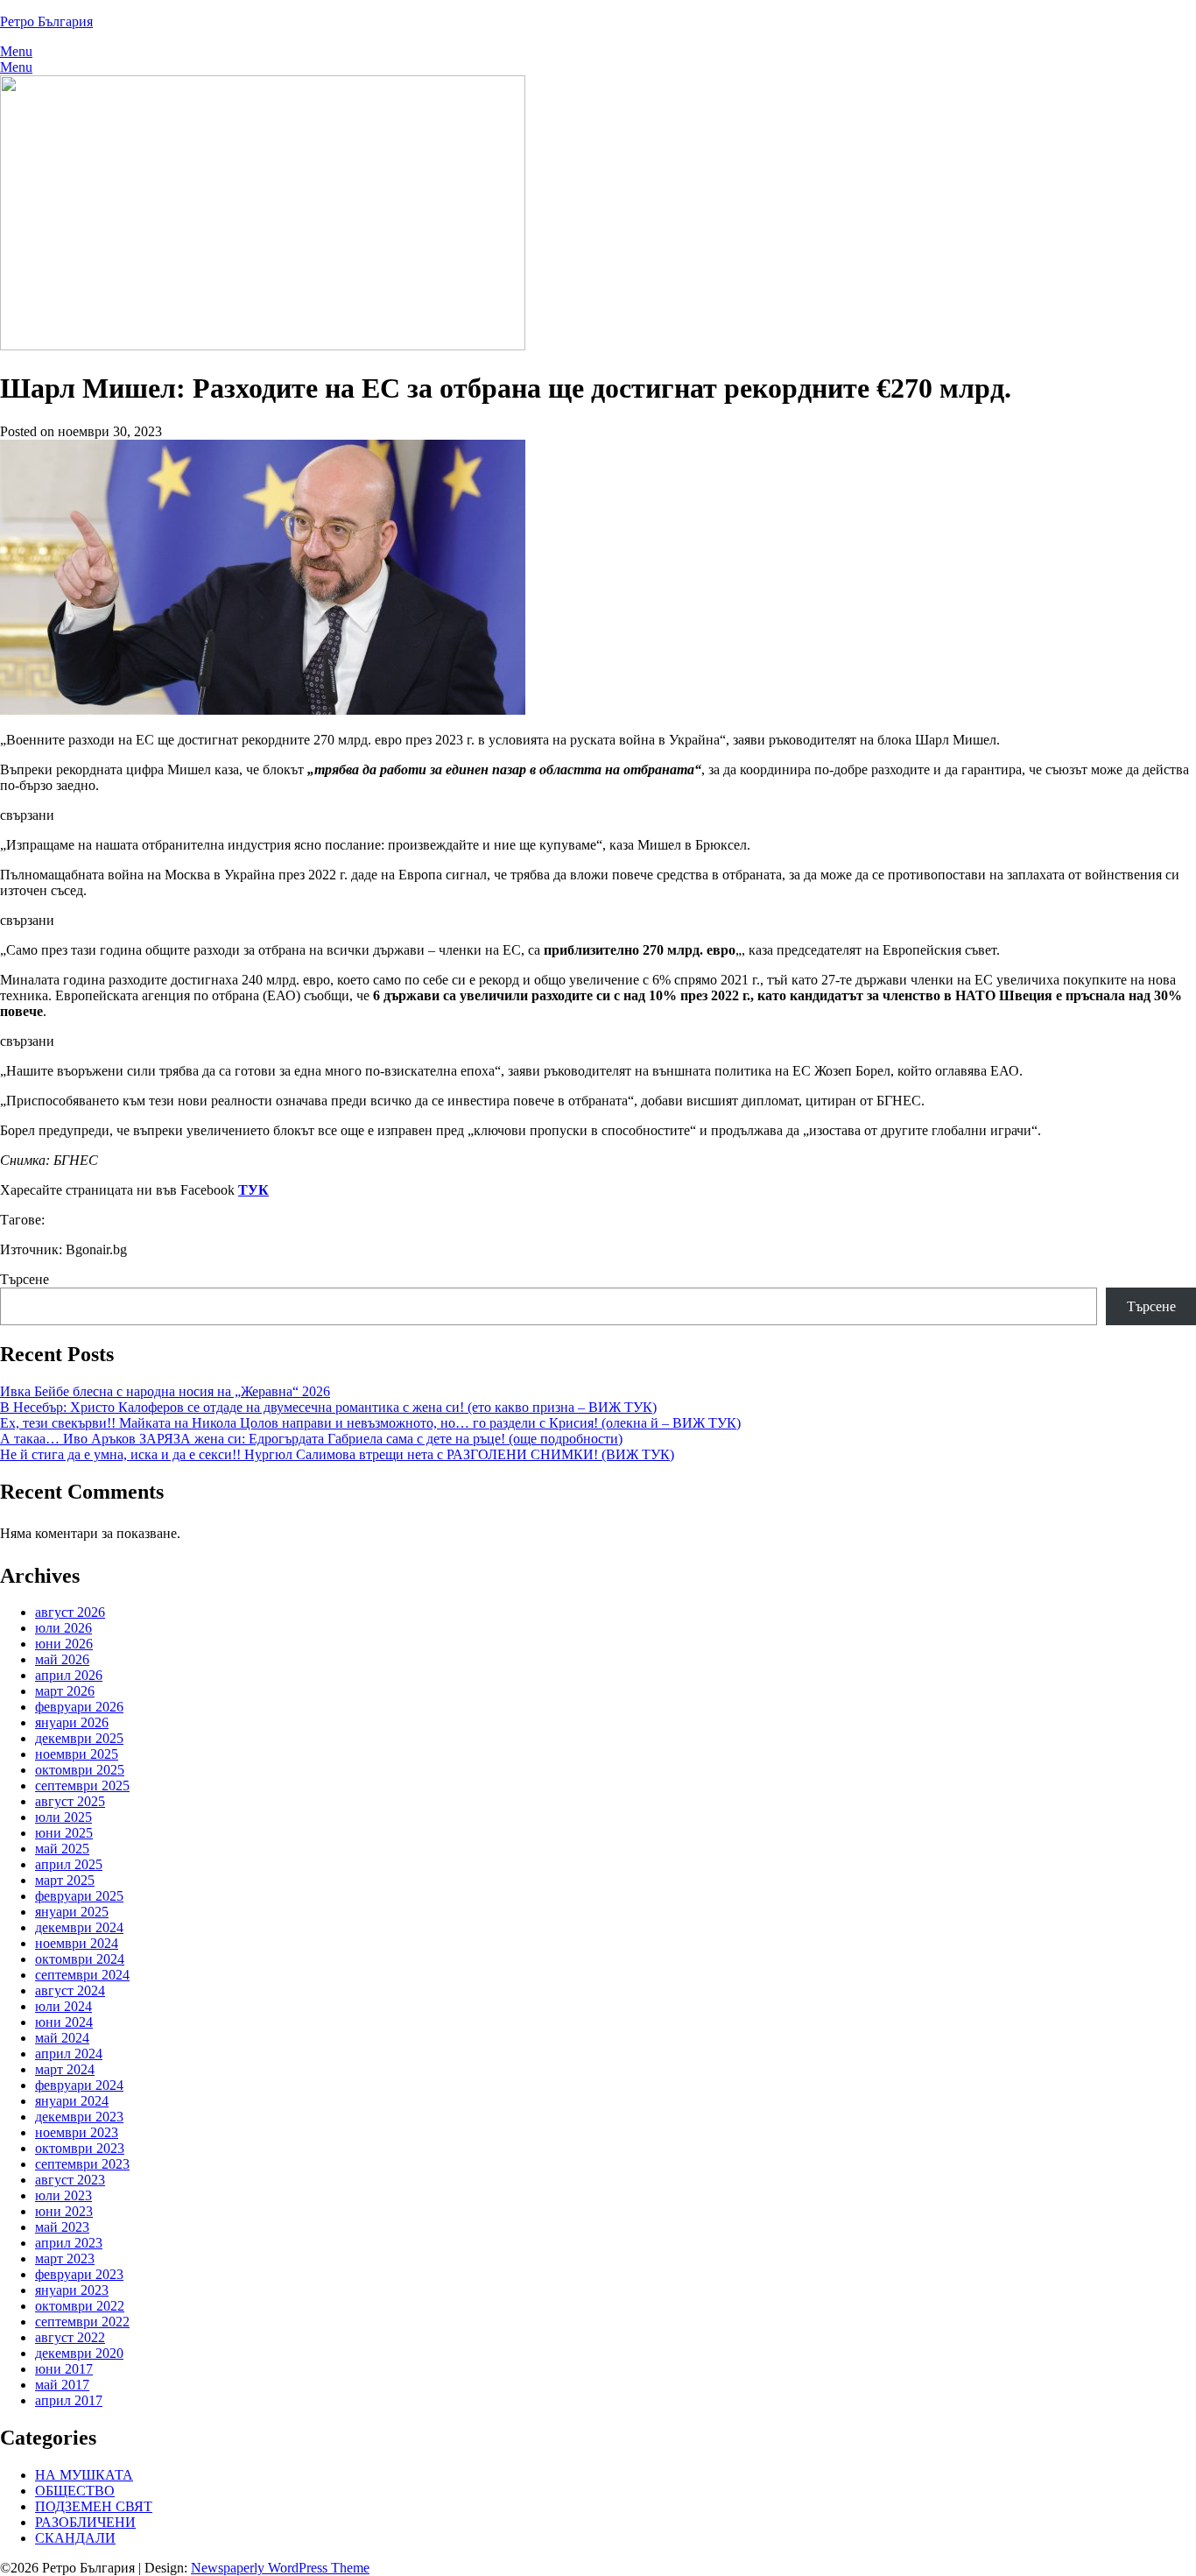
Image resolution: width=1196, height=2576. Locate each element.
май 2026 (62, 1659)
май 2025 (62, 1849)
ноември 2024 (77, 1943)
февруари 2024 (79, 2085)
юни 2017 (64, 2369)
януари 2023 (72, 2290)
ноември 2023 (77, 2132)
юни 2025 (64, 1833)
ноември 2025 (77, 1754)
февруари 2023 (79, 2274)
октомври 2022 (80, 2306)
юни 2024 (64, 2022)
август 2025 (70, 1801)
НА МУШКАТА (84, 2475)
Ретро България (46, 21)
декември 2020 (79, 2353)
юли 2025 (63, 1817)
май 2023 (62, 2227)
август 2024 (70, 1990)
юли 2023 (63, 2195)
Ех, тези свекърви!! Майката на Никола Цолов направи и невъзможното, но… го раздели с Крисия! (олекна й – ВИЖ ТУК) (370, 1423)
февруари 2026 (79, 1707)
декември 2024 (79, 1927)
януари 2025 (72, 1912)
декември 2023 (79, 2117)
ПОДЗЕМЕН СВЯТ (94, 2506)
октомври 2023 (80, 2148)
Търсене (25, 1279)
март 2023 (65, 2258)
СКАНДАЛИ (75, 2538)
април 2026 (69, 1675)
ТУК (253, 1190)
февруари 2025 (79, 1896)
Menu (16, 51)
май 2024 (62, 2038)
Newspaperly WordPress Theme (280, 2568)
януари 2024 (72, 2101)
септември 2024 (82, 1975)
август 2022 (70, 2337)
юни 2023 (64, 2211)
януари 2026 (72, 1722)
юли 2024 (63, 2006)
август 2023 (70, 2180)
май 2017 (62, 2385)
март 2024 (65, 2069)
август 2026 (70, 1612)
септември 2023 (82, 2164)
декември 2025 (79, 1738)
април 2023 (69, 2243)
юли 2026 (63, 1628)
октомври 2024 (80, 1959)
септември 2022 (82, 2322)
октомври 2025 (80, 1770)
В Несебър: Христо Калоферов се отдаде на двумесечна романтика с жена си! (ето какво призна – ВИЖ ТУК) (328, 1407)
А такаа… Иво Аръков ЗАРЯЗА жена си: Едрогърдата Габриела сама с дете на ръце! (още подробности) (311, 1439)
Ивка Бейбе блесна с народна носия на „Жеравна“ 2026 (165, 1391)
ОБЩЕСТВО (75, 2491)
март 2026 (65, 1691)
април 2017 (69, 2400)
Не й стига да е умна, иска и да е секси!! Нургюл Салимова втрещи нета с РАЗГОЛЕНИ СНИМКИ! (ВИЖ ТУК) (337, 1454)
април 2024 (69, 2054)
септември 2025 (82, 1786)
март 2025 (65, 1880)
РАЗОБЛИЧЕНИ (85, 2522)
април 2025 (69, 1864)
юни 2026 (64, 1644)
